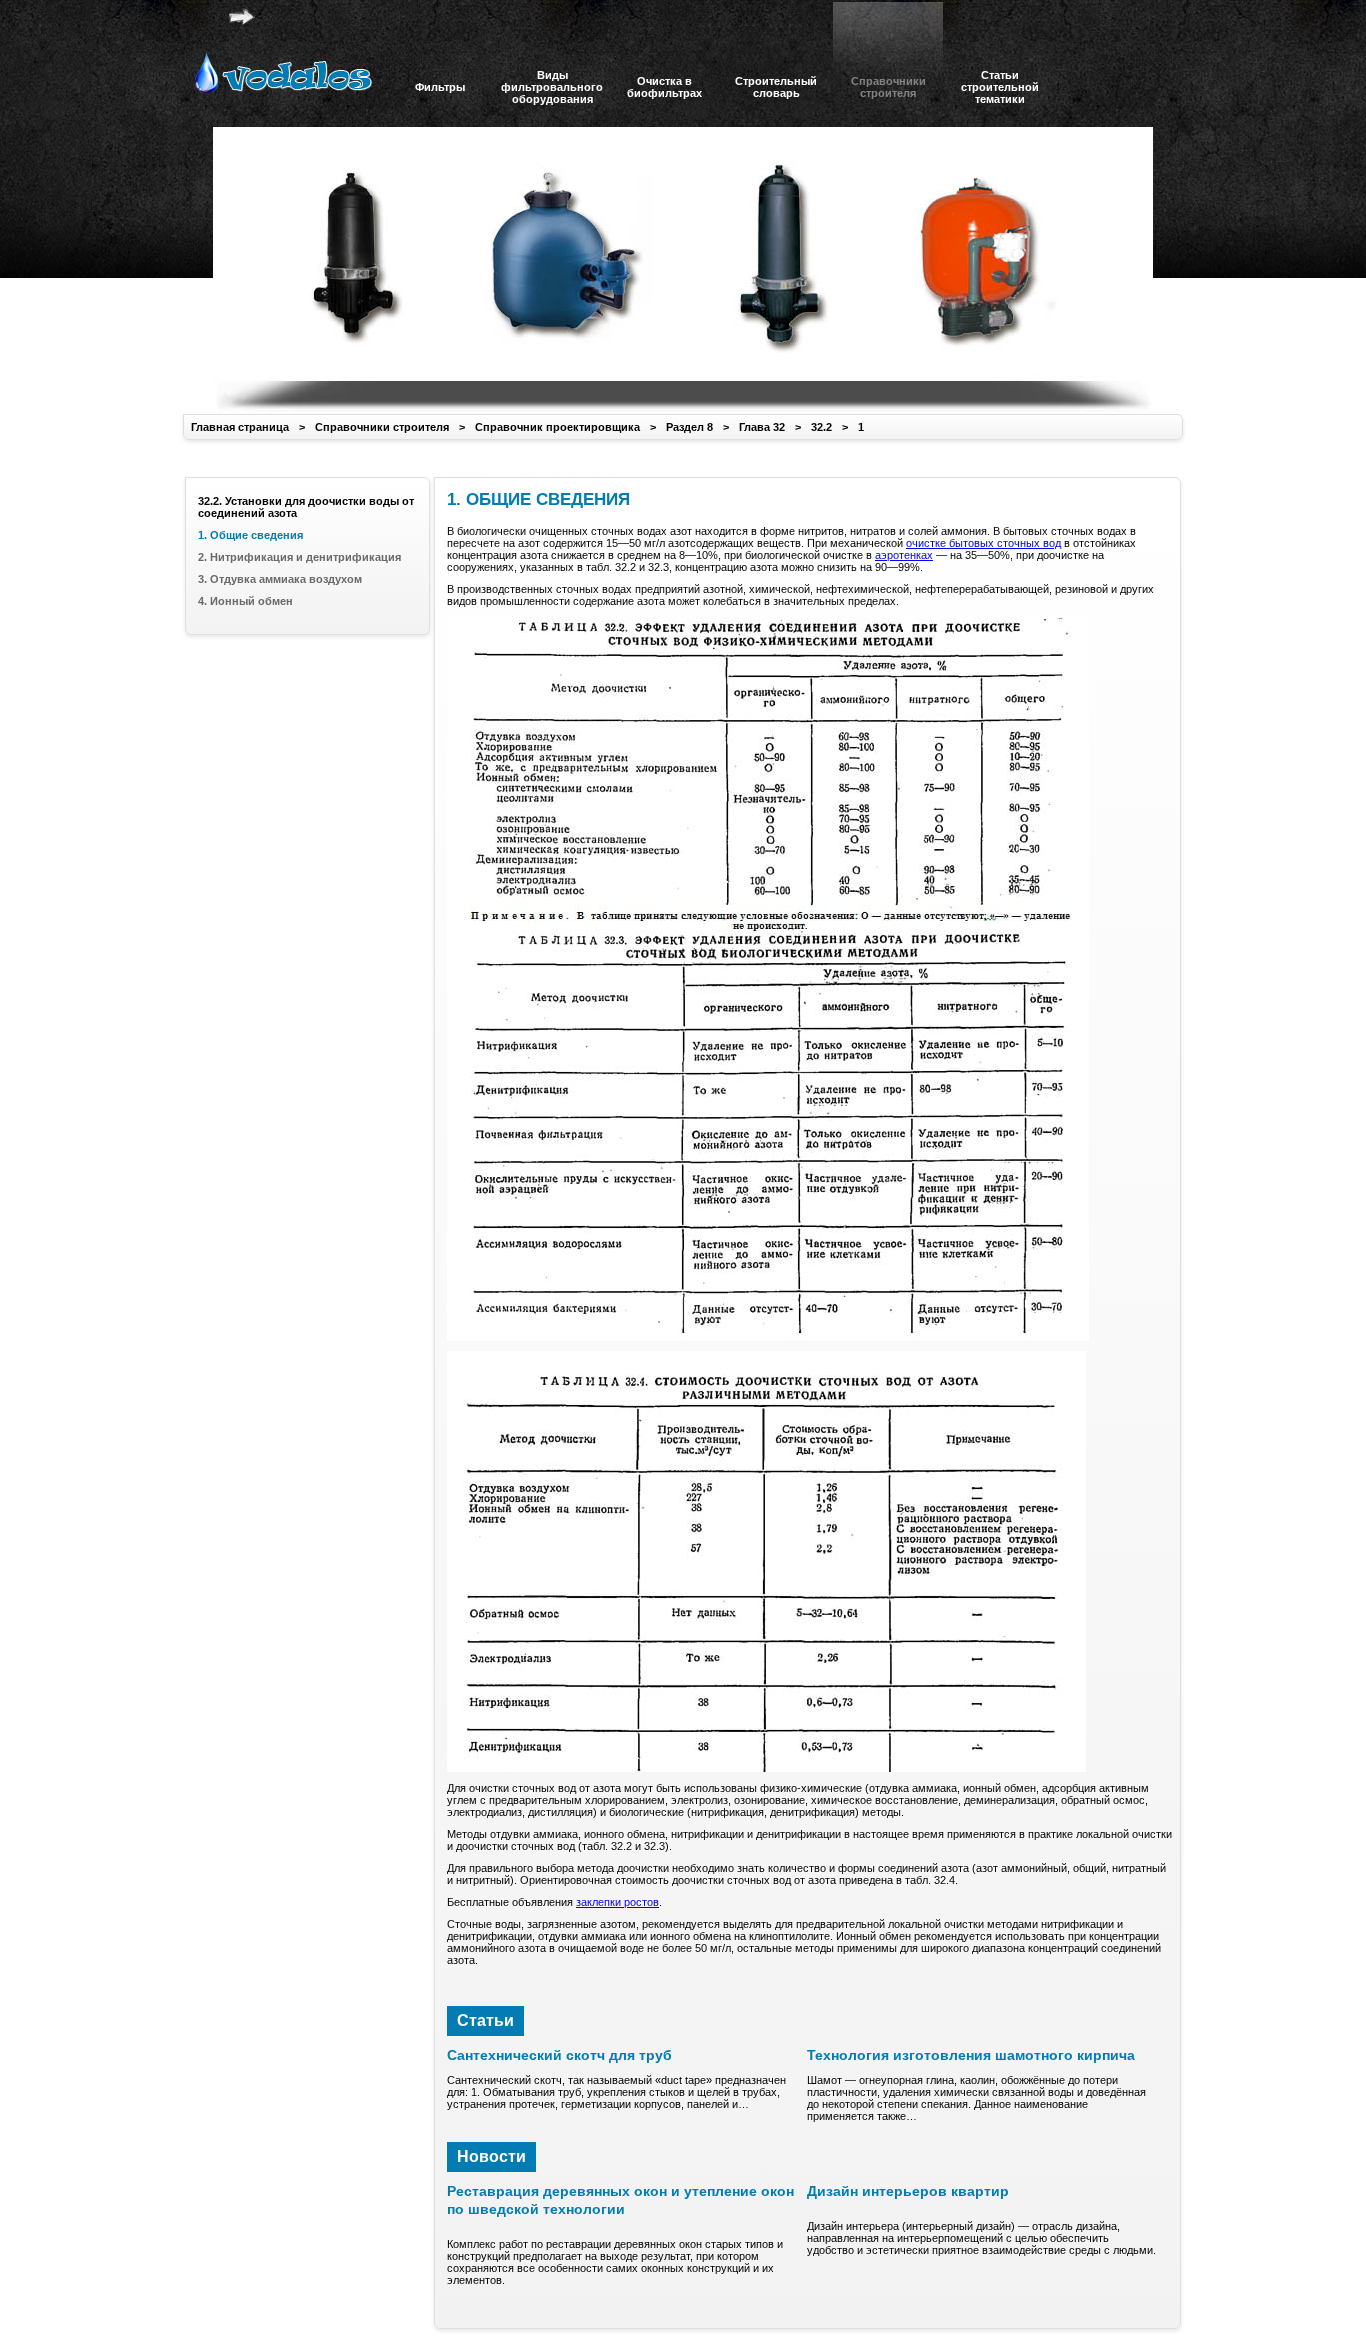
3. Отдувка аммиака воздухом (280, 579)
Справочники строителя (382, 427)
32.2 (821, 427)
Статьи (485, 2020)
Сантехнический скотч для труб (559, 2055)
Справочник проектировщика (557, 427)
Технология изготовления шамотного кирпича (971, 2055)
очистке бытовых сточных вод (983, 543)
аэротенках (904, 555)
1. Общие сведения (250, 535)
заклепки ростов (617, 1902)
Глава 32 (762, 427)
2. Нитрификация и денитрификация (299, 557)
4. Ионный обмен (245, 601)
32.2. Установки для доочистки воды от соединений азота (306, 507)
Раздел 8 (689, 427)
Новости (491, 2156)
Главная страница (240, 427)
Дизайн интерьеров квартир (908, 2191)
